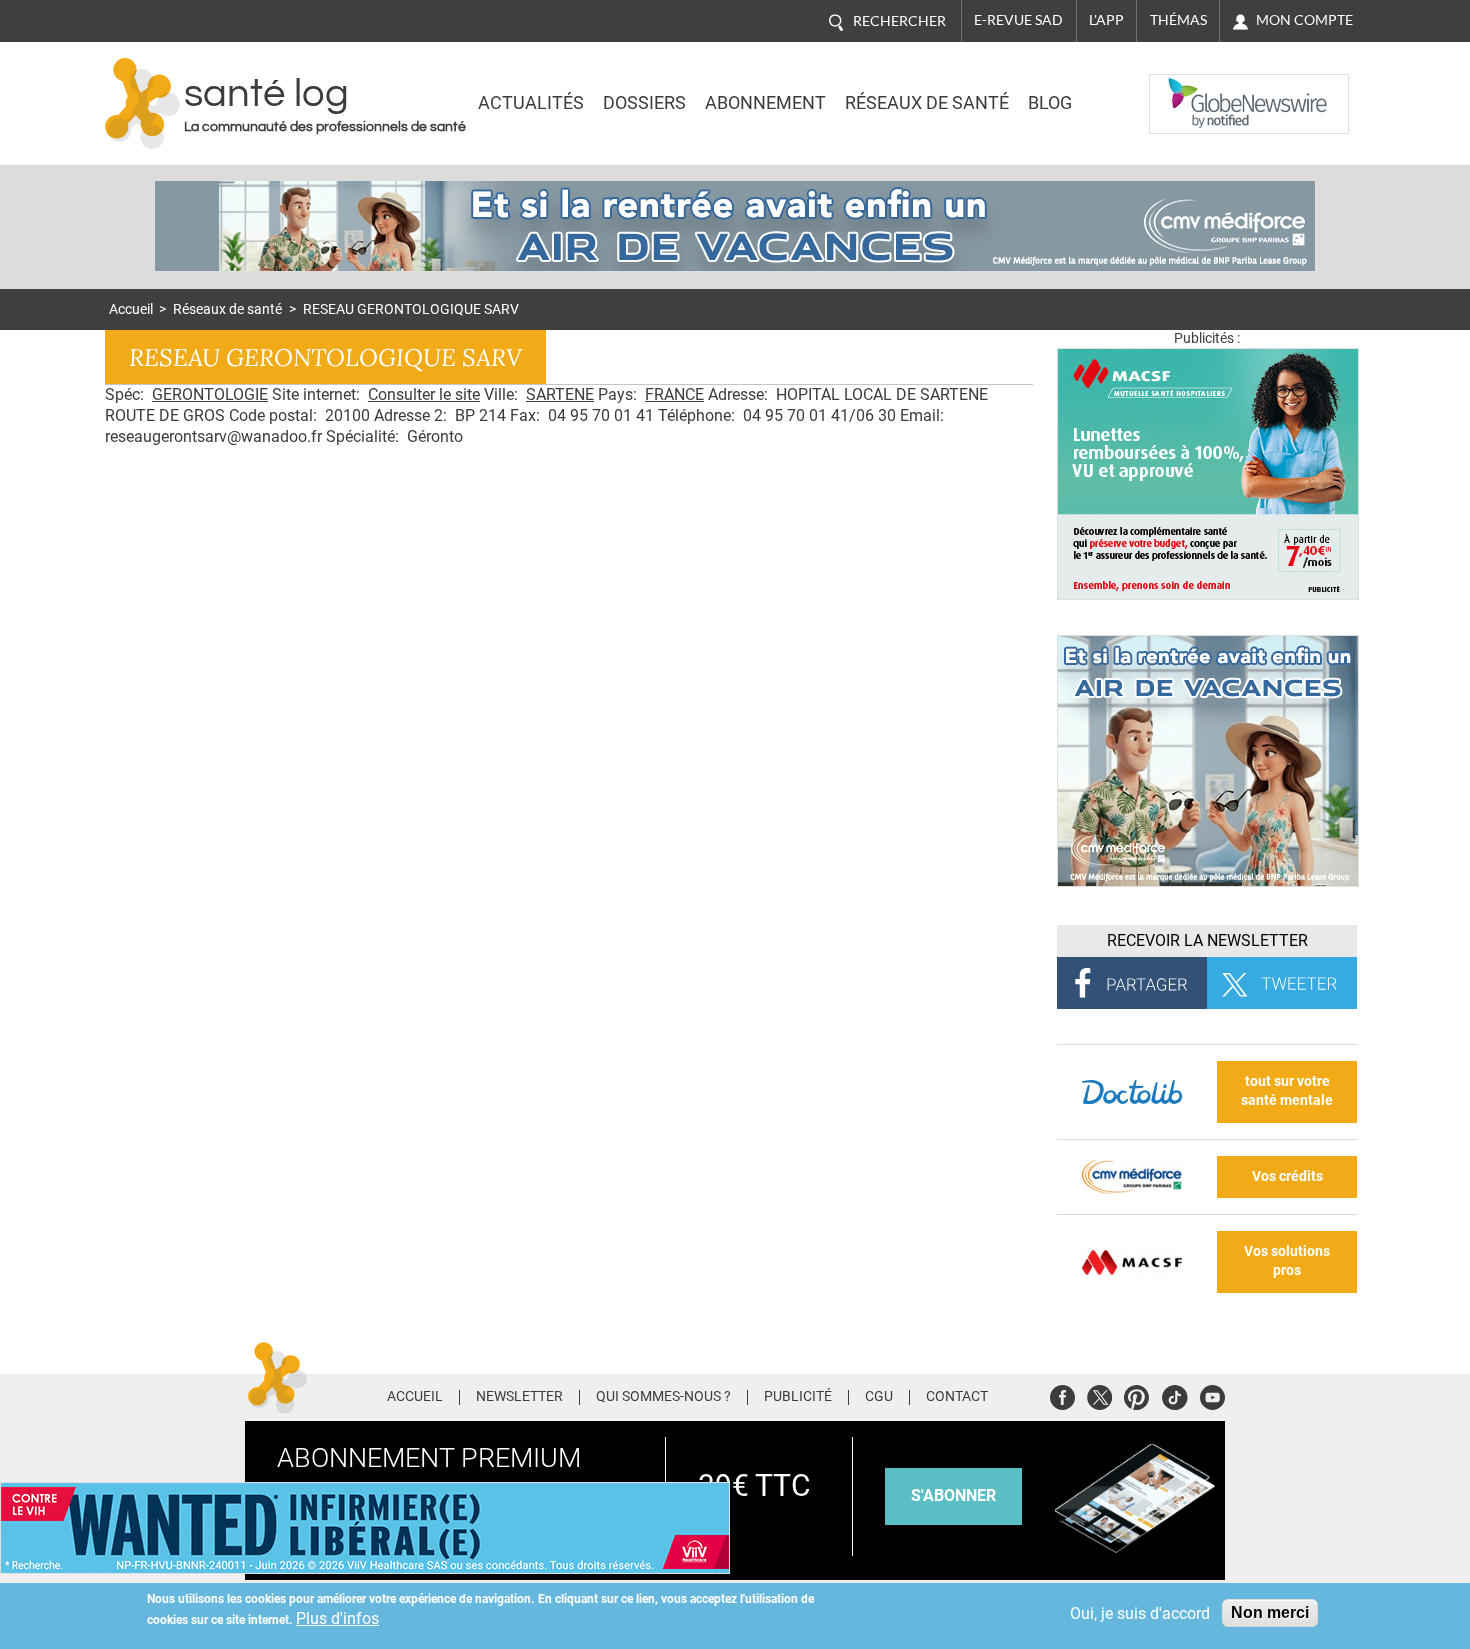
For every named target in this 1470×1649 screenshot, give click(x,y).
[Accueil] (142, 103)
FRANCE (674, 394)
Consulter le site (424, 394)
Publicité (798, 1397)
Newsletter (519, 1397)
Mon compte (1304, 20)
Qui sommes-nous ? (663, 1397)
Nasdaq (1189, 89)
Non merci (1270, 1612)
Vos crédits (1287, 1176)
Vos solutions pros (1287, 1261)
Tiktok (1174, 1394)
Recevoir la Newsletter (1207, 940)
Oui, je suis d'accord (1140, 1613)
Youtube (1212, 1394)
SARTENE (560, 394)
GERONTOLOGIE (210, 394)
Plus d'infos (337, 1618)
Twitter (1099, 1394)
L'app (1106, 20)
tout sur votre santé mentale (1287, 1091)
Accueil (131, 309)
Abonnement (765, 103)
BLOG (1050, 103)
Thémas (1178, 20)
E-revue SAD (1018, 20)
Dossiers (644, 103)
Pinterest (1136, 1394)
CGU (879, 1397)
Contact (957, 1397)
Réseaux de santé (927, 103)
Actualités (531, 103)
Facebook (1062, 1394)
